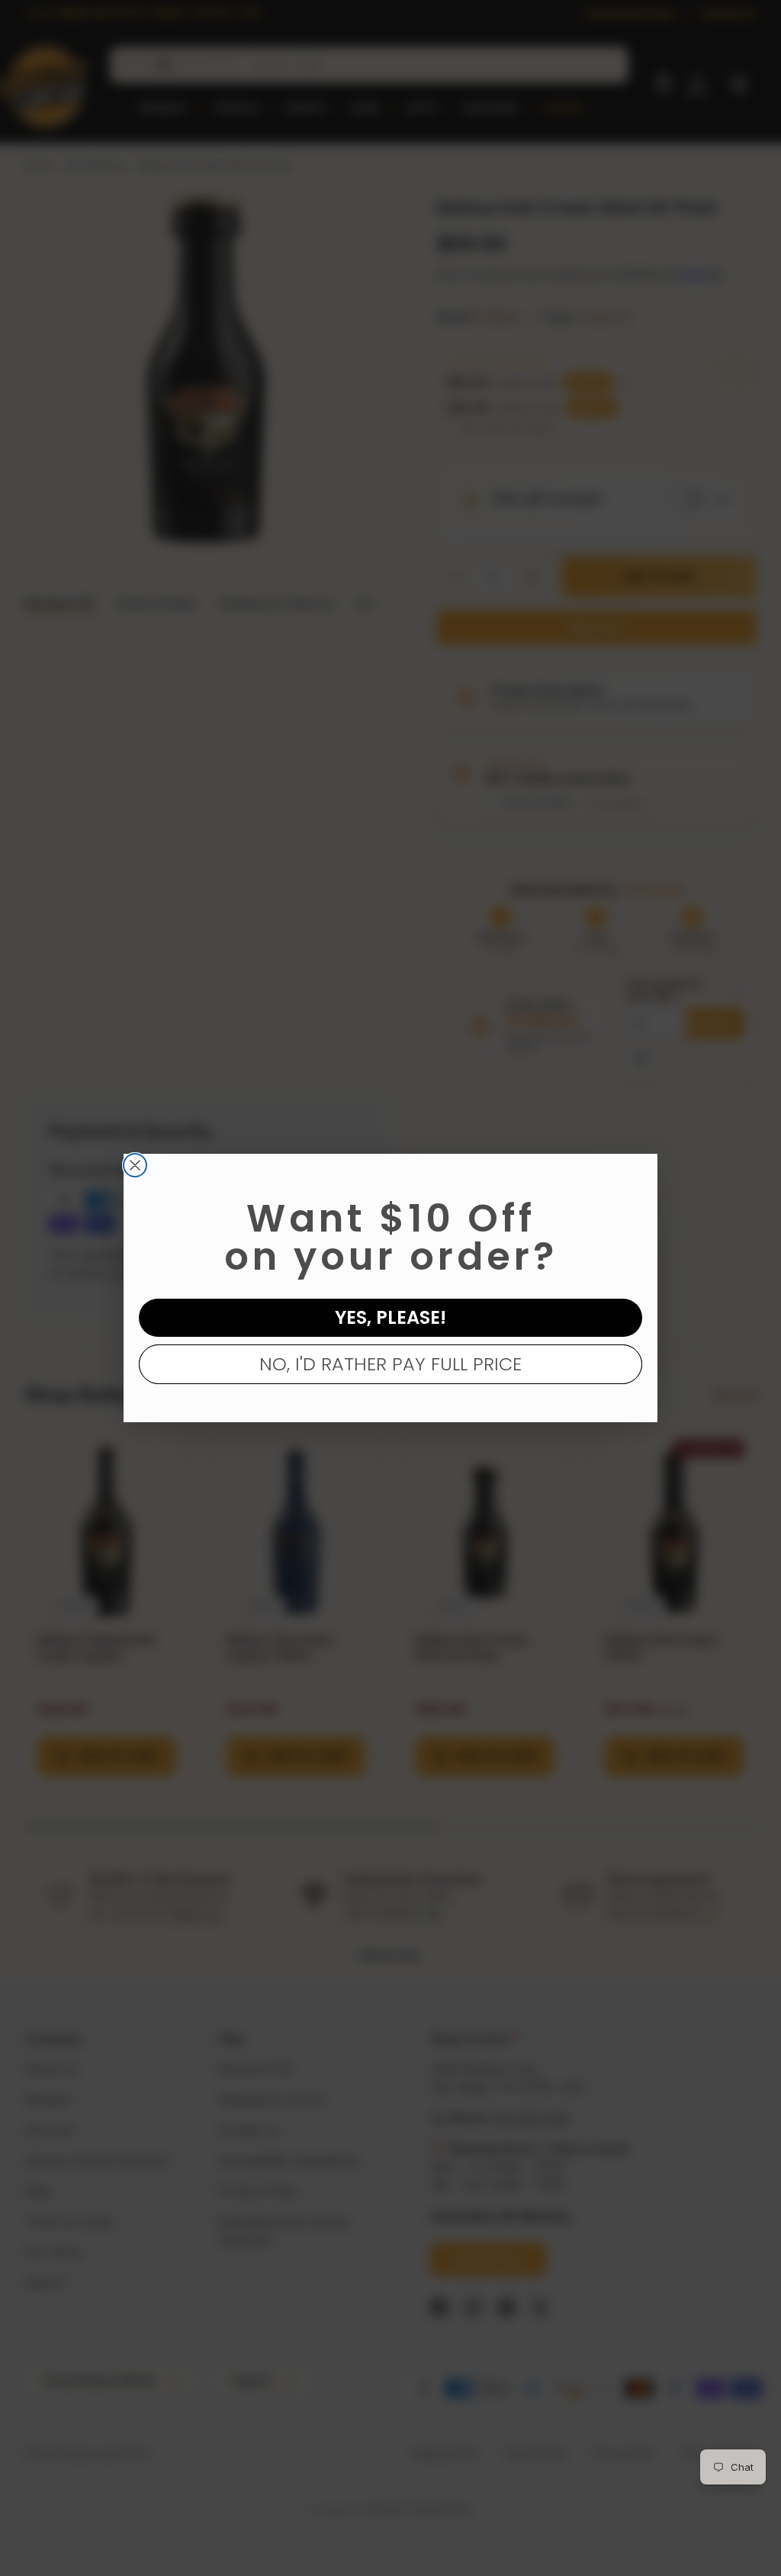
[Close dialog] (135, 1165)
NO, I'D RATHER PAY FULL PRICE (390, 1364)
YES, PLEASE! (390, 1317)
